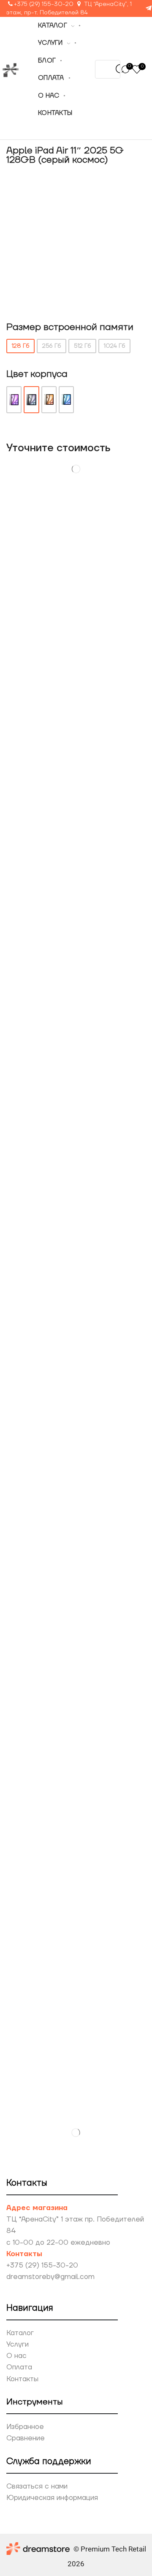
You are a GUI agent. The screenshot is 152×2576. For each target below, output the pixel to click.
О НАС (49, 96)
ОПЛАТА (51, 78)
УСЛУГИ (50, 43)
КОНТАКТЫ (55, 113)
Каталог (20, 2333)
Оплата (19, 2367)
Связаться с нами (37, 2486)
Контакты (22, 2379)
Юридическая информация (52, 2498)
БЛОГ (47, 61)
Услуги (18, 2344)
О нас (16, 2356)
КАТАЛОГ (53, 26)
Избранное (25, 2427)
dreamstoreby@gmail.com (50, 2277)
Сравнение (26, 2438)
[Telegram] (149, 9)
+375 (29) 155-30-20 (44, 4)
